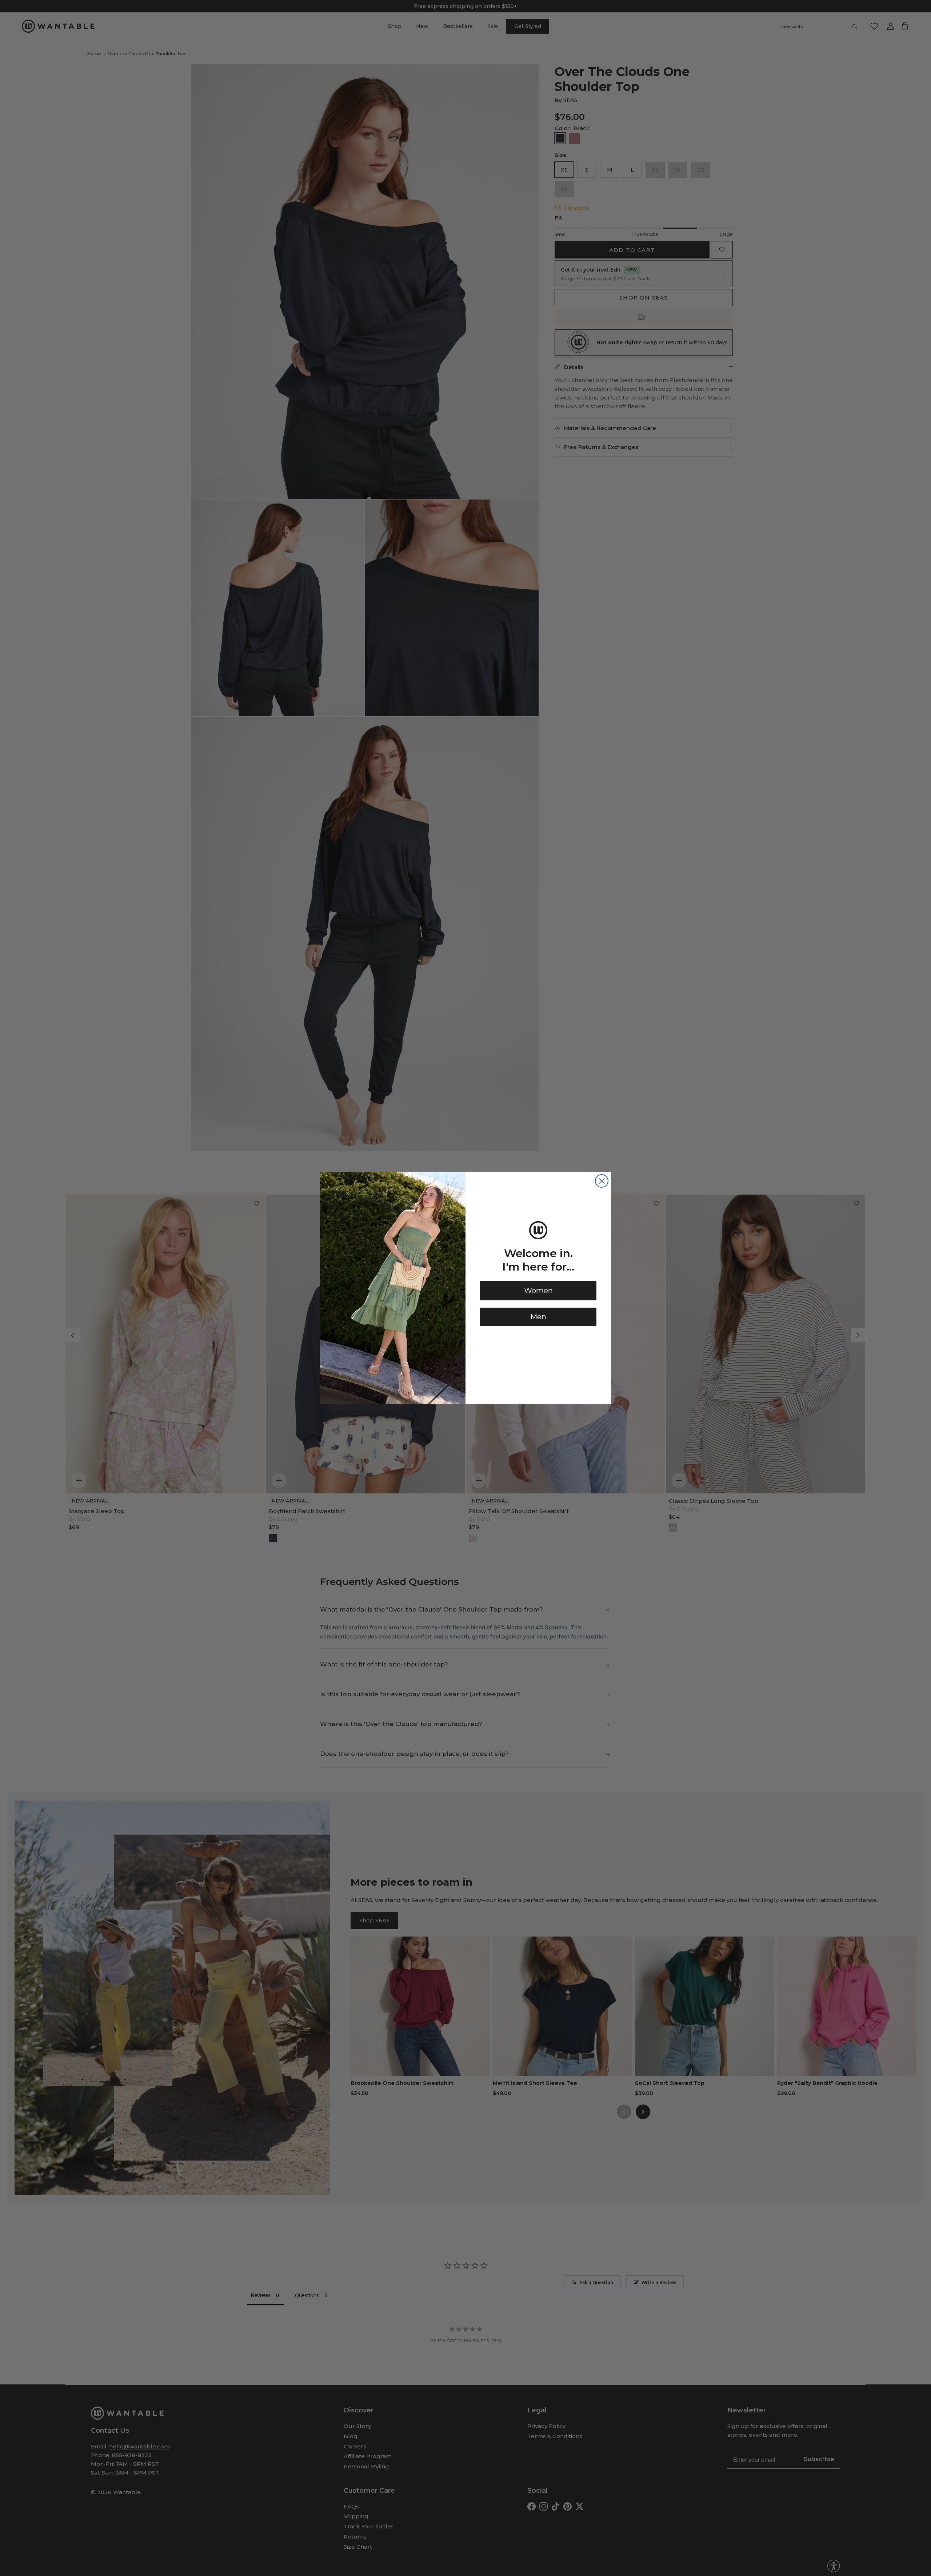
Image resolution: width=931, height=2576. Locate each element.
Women (538, 1291)
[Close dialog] (602, 1181)
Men (538, 1317)
